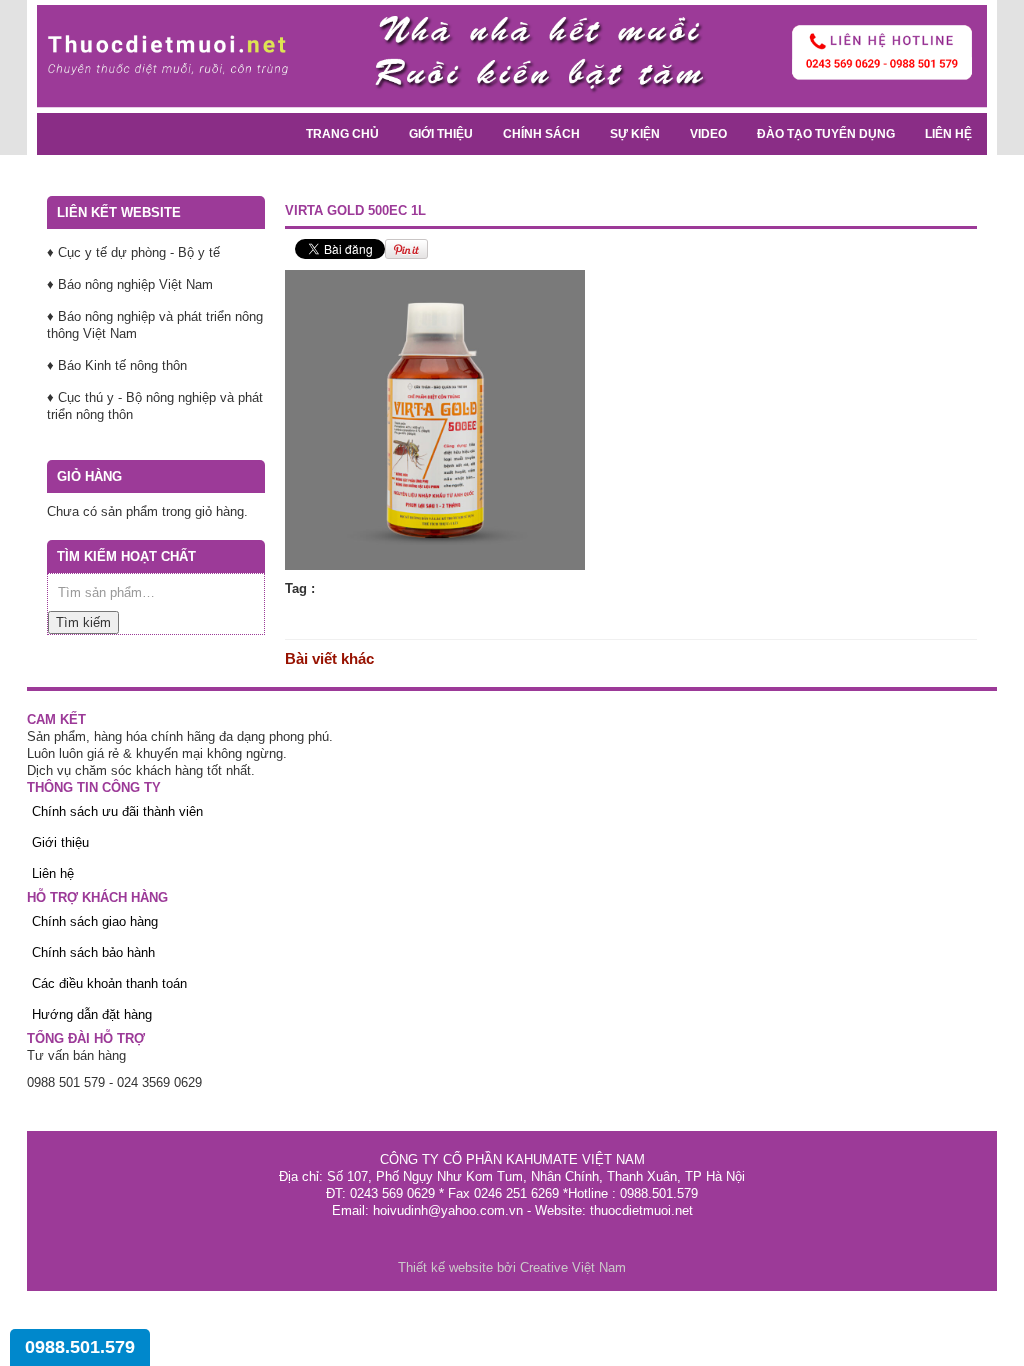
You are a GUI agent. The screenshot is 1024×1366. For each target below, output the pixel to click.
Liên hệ (948, 134)
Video (708, 134)
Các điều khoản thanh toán (109, 983)
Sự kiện (635, 134)
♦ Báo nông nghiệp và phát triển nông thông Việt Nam (155, 325)
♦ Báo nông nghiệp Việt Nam (130, 284)
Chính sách (541, 134)
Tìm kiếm (83, 622)
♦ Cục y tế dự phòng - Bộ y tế (133, 252)
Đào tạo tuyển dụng (826, 134)
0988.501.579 (80, 1347)
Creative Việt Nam (573, 1267)
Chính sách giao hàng (95, 921)
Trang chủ (342, 134)
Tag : (300, 588)
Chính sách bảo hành (93, 952)
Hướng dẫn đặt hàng (92, 1014)
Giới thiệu (441, 134)
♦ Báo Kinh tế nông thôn (117, 365)
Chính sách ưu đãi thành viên (117, 811)
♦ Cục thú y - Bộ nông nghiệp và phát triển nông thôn (155, 406)
